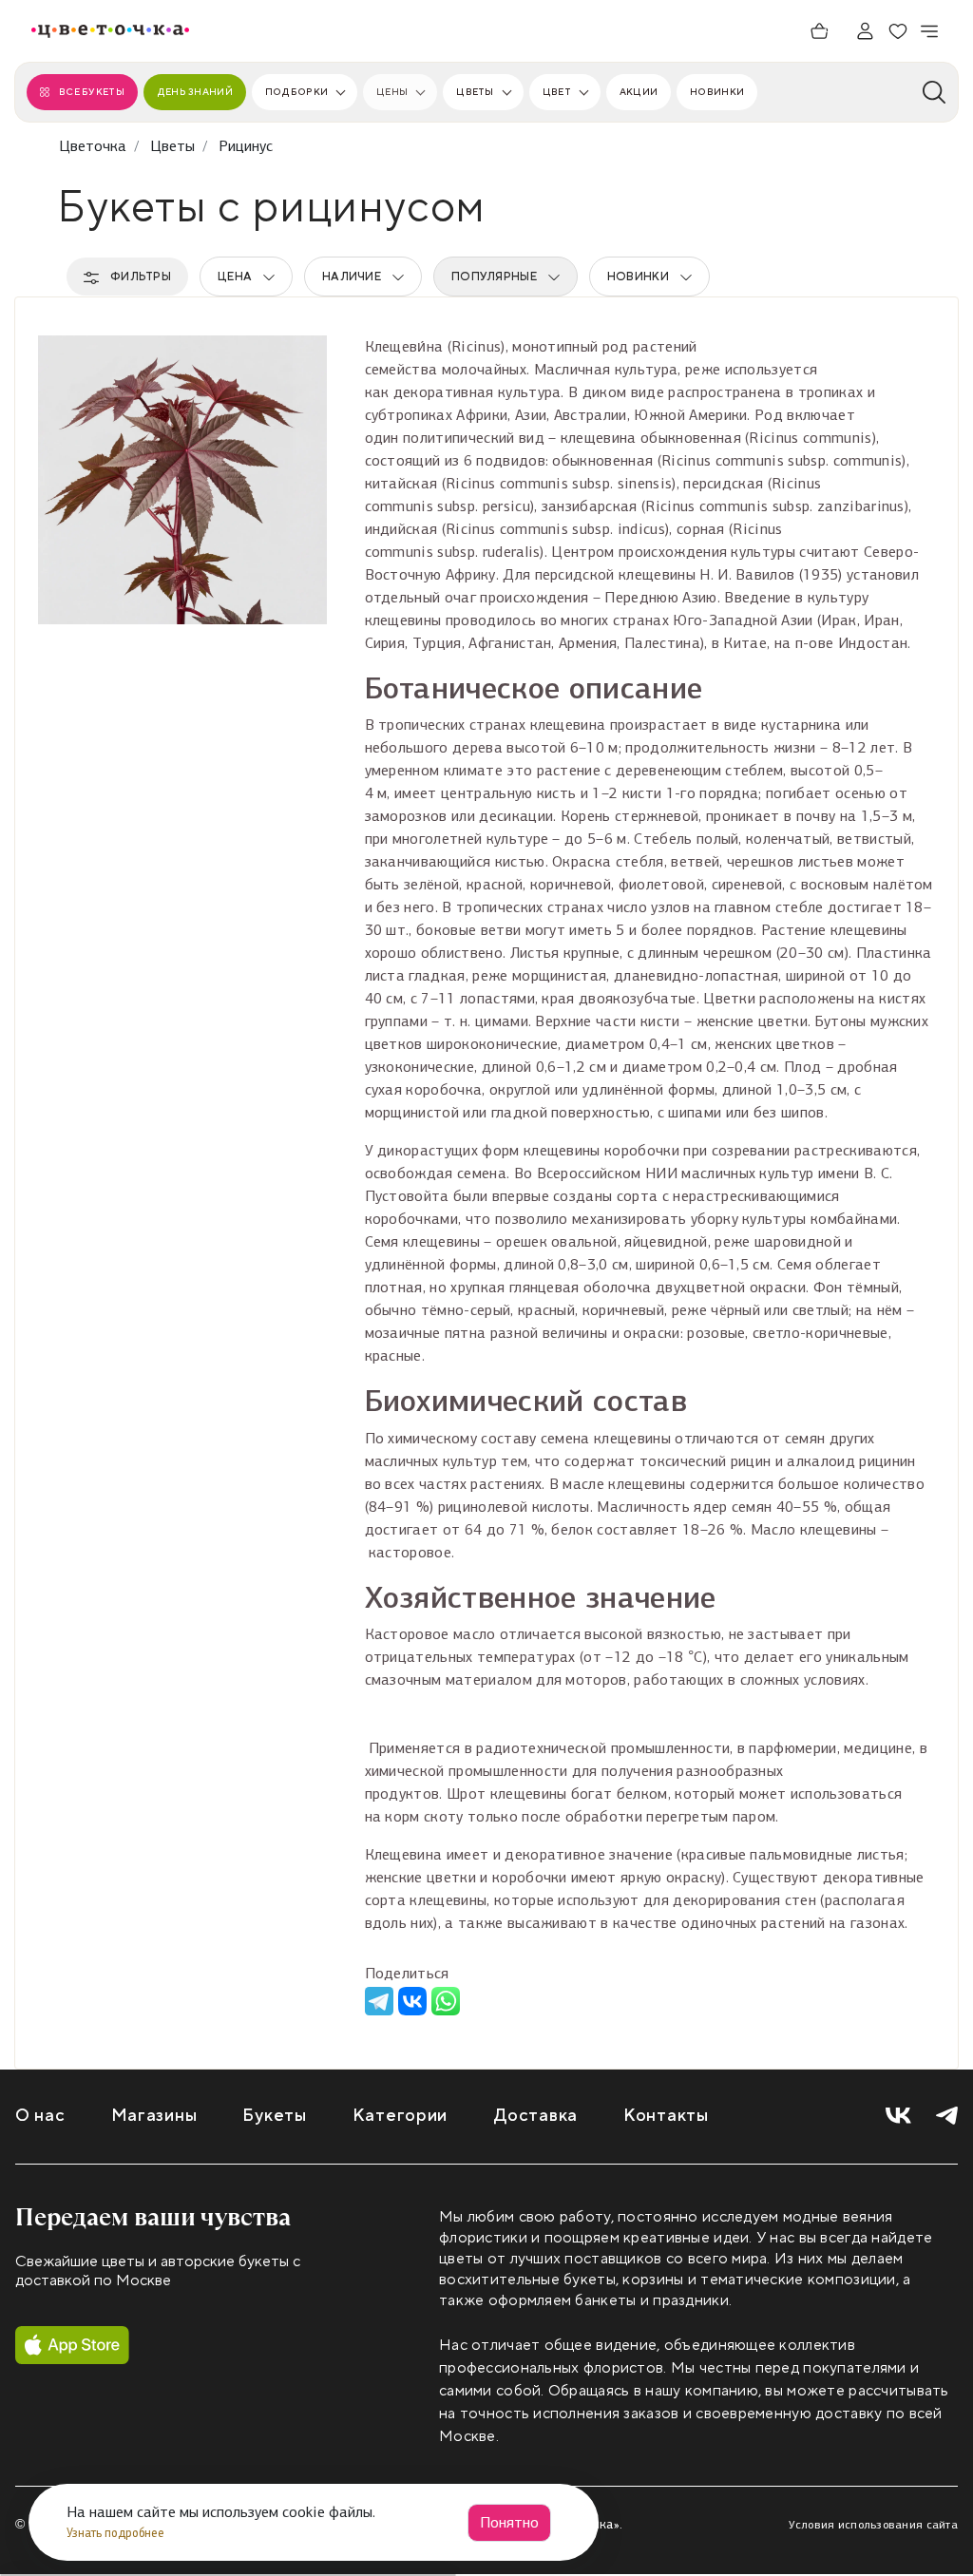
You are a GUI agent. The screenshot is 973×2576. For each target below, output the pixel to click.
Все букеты (92, 92)
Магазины (154, 2116)
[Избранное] (898, 31)
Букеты (274, 2116)
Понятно (509, 2522)
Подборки (296, 92)
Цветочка (93, 146)
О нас (40, 2116)
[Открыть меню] (930, 31)
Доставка (535, 2116)
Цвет (557, 92)
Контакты (666, 2116)
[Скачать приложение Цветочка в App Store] (72, 2345)
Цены (392, 92)
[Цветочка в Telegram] (947, 2116)
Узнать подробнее (117, 2533)
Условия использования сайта (873, 2525)
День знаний (195, 92)
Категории (400, 2116)
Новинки (717, 92)
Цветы (475, 92)
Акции (639, 92)
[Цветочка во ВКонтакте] (898, 2116)
